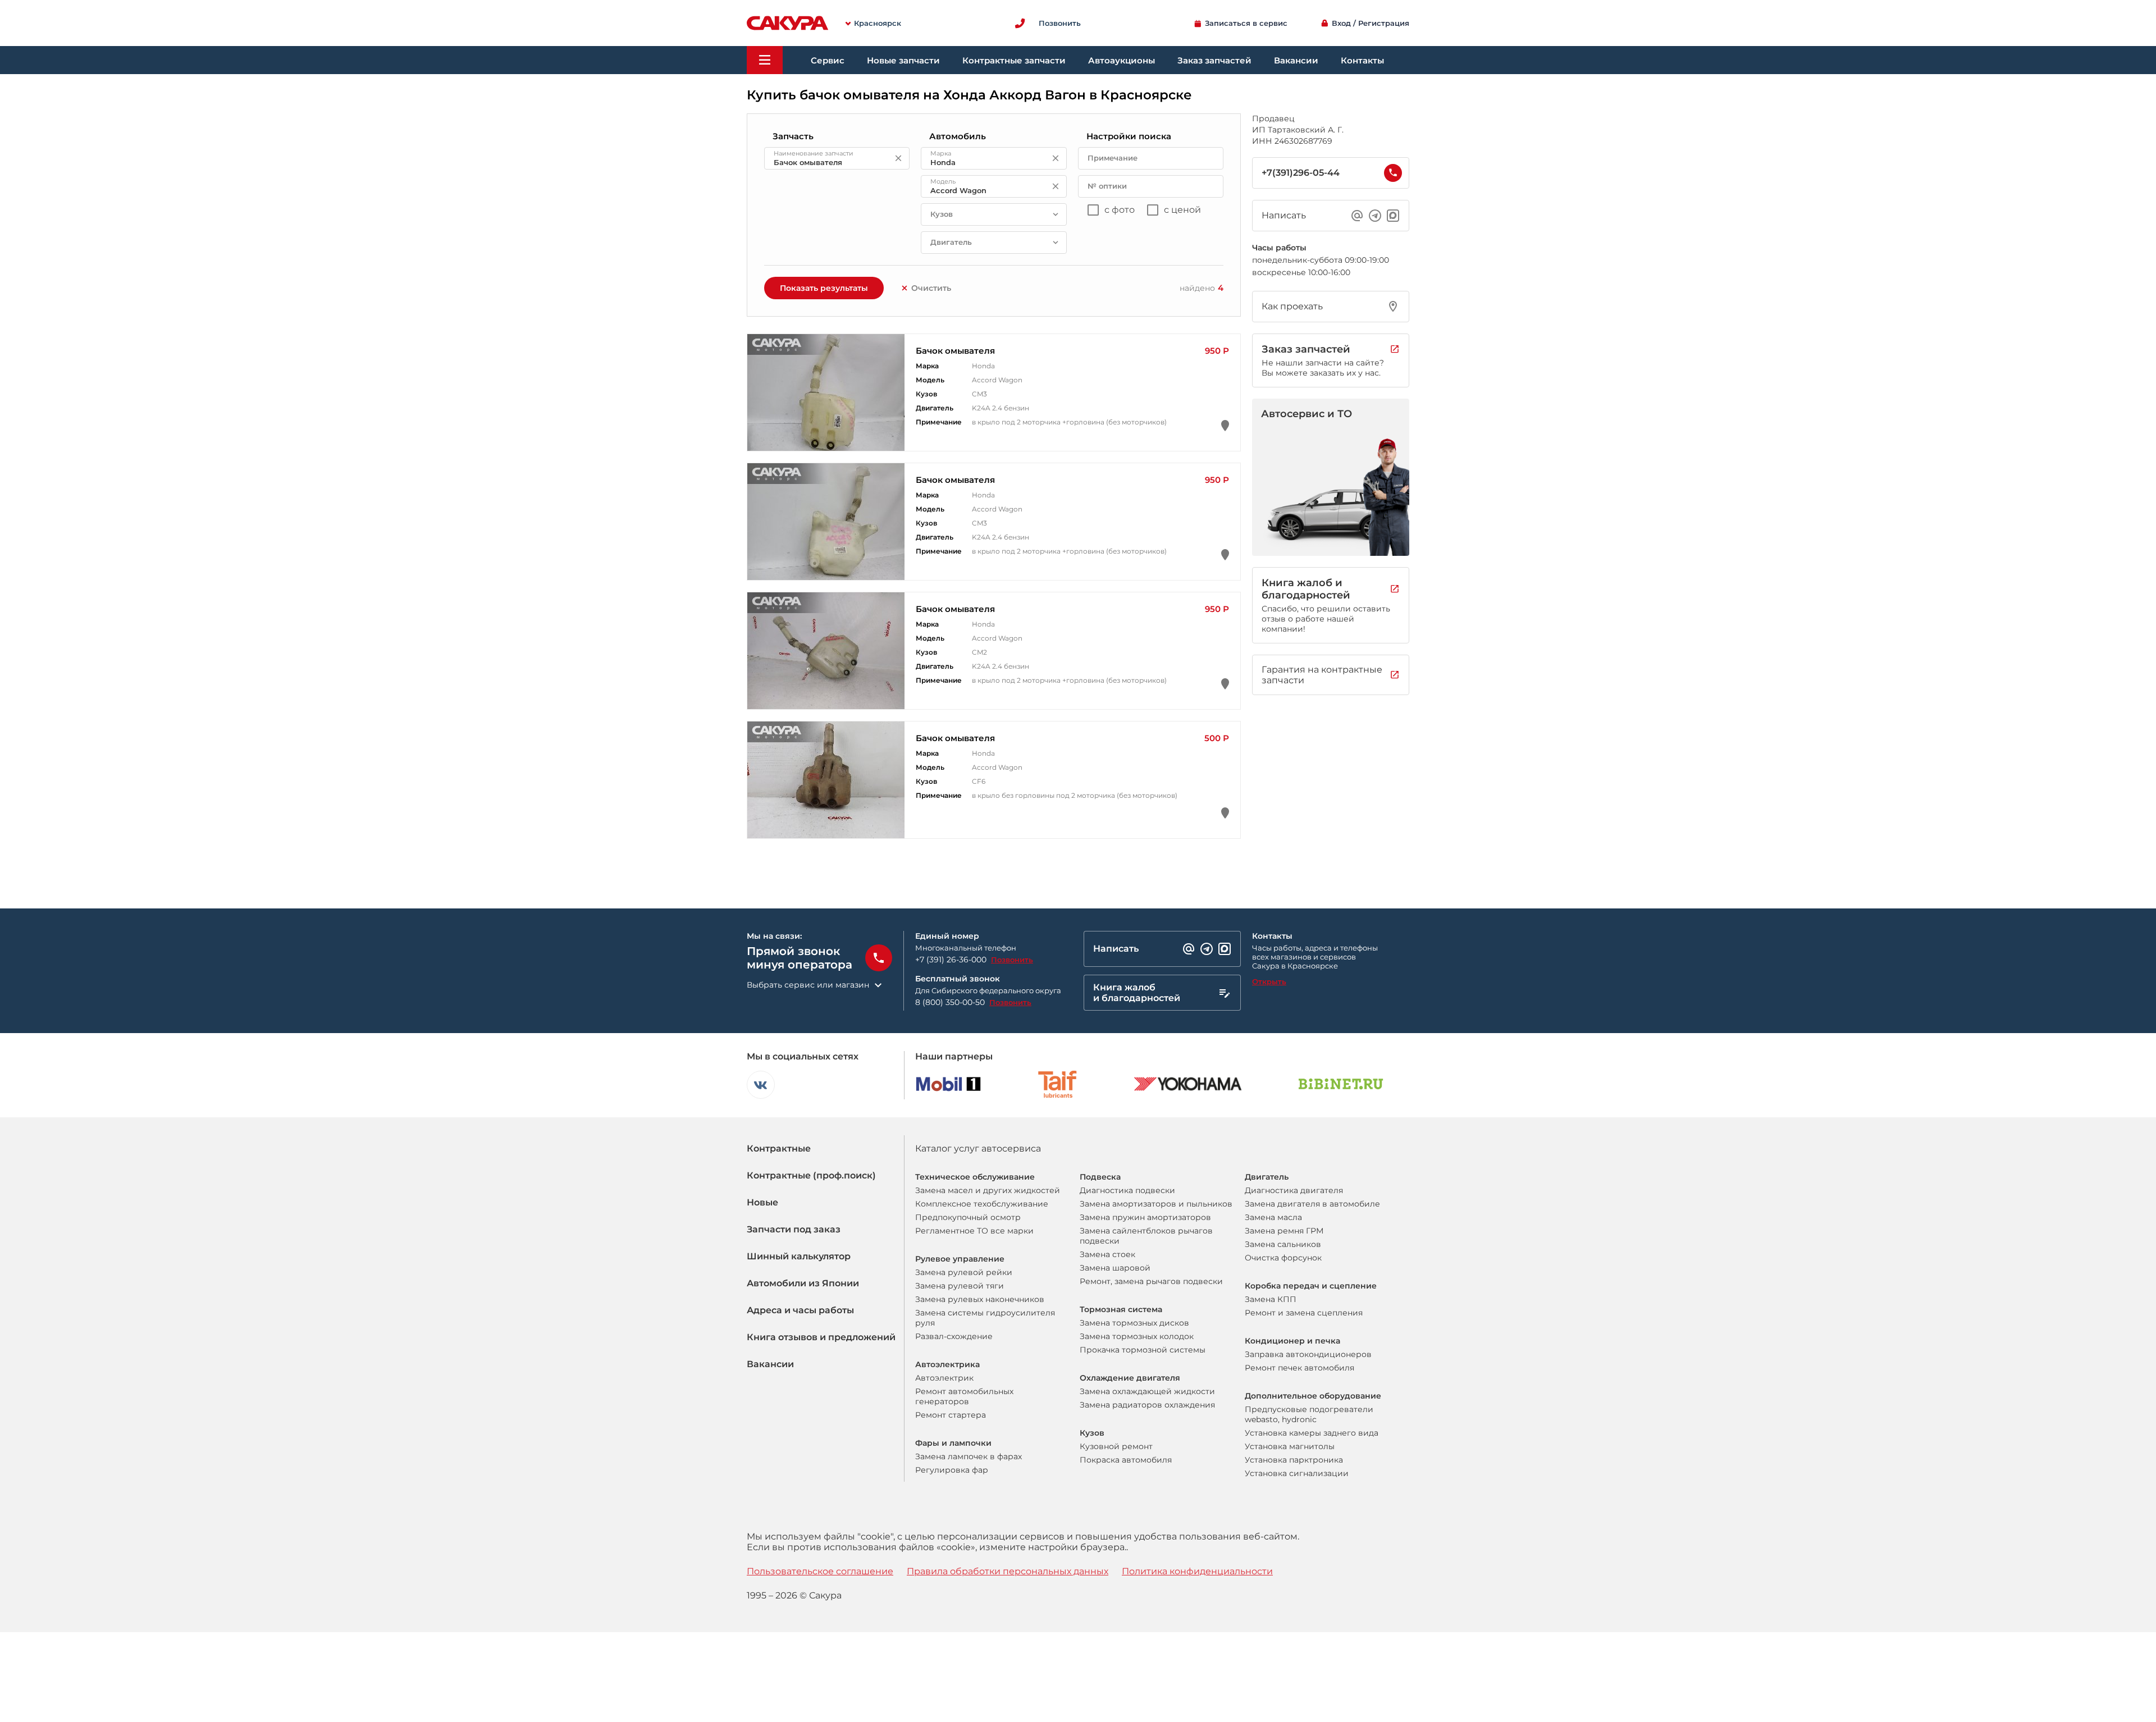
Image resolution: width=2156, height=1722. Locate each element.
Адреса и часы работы (800, 1310)
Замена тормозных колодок (1137, 1336)
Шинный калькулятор (799, 1256)
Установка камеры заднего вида (1312, 1433)
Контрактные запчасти (1014, 60)
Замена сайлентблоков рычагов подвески (1146, 1236)
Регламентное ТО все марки (974, 1231)
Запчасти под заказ (794, 1229)
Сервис (828, 60)
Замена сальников (1283, 1244)
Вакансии (1296, 60)
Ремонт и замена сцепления (1304, 1313)
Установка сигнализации (1297, 1473)
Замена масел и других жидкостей (988, 1190)
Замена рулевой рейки (964, 1272)
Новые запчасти (903, 60)
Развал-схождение (954, 1336)
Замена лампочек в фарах (969, 1456)
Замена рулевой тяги (960, 1286)
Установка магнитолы (1290, 1446)
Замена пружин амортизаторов (1145, 1217)
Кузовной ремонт (1116, 1446)
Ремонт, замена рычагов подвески (1151, 1281)
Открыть (1269, 981)
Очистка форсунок (1283, 1258)
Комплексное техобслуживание (982, 1204)
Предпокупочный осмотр (968, 1217)
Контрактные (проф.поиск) (811, 1175)
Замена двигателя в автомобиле (1312, 1204)
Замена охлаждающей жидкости (1147, 1391)
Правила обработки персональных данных (1008, 1571)
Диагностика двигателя (1294, 1190)
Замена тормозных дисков (1134, 1323)
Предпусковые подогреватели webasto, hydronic (1309, 1414)
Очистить (931, 288)
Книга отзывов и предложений (821, 1337)
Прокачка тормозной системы (1143, 1350)
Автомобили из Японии (803, 1283)
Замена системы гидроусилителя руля (985, 1318)
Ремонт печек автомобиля (1299, 1368)
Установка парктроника (1294, 1460)
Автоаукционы (1122, 60)
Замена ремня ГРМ (1284, 1231)
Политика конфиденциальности (1197, 1571)
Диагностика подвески (1127, 1190)
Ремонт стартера (951, 1415)
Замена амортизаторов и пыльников (1156, 1204)
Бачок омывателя (955, 351)
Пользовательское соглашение (820, 1571)
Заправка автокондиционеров (1308, 1354)
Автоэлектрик (944, 1378)
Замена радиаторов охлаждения (1147, 1405)
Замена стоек (1107, 1254)
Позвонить (1012, 960)
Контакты (1362, 60)
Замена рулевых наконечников (980, 1299)
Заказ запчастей (1214, 60)
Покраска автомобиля (1126, 1460)
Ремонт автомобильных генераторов (964, 1396)
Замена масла (1273, 1217)
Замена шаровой (1115, 1268)
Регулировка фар (952, 1470)
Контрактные (779, 1148)
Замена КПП (1271, 1299)
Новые (762, 1202)
